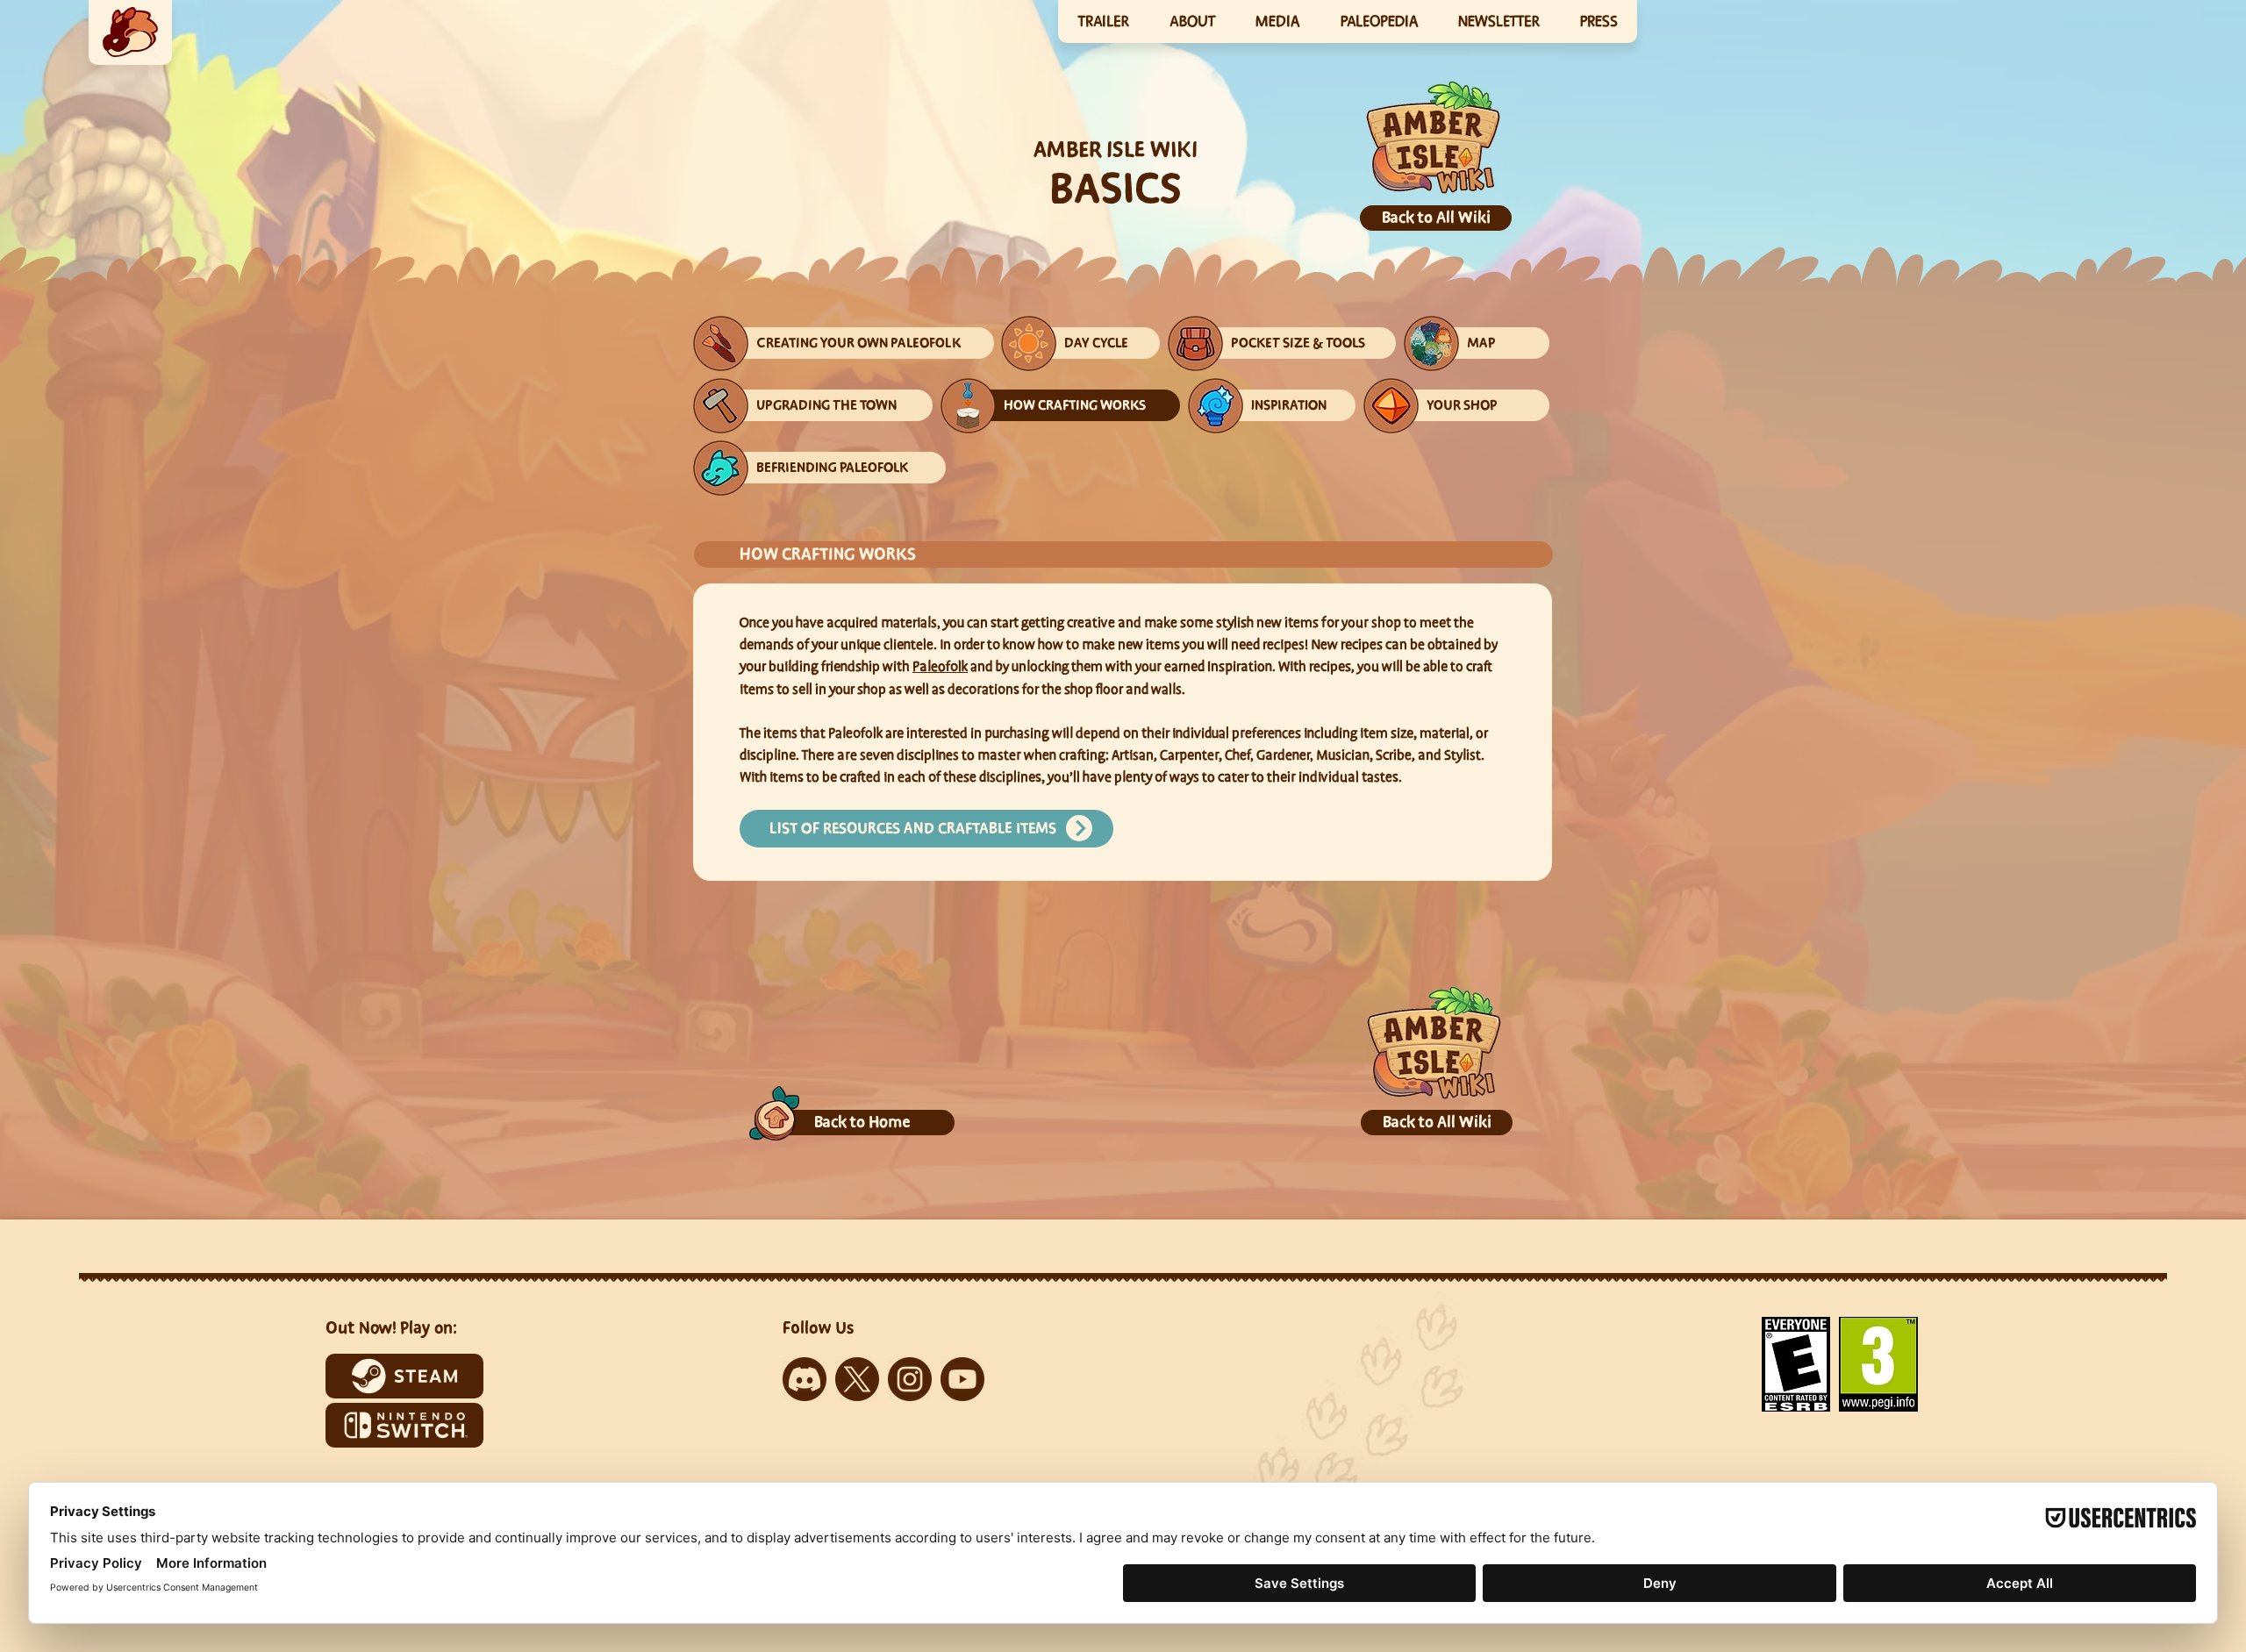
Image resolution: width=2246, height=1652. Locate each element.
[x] (857, 1379)
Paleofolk (940, 667)
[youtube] (962, 1379)
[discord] (805, 1379)
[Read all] (1079, 828)
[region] (130, 32)
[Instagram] (910, 1379)
